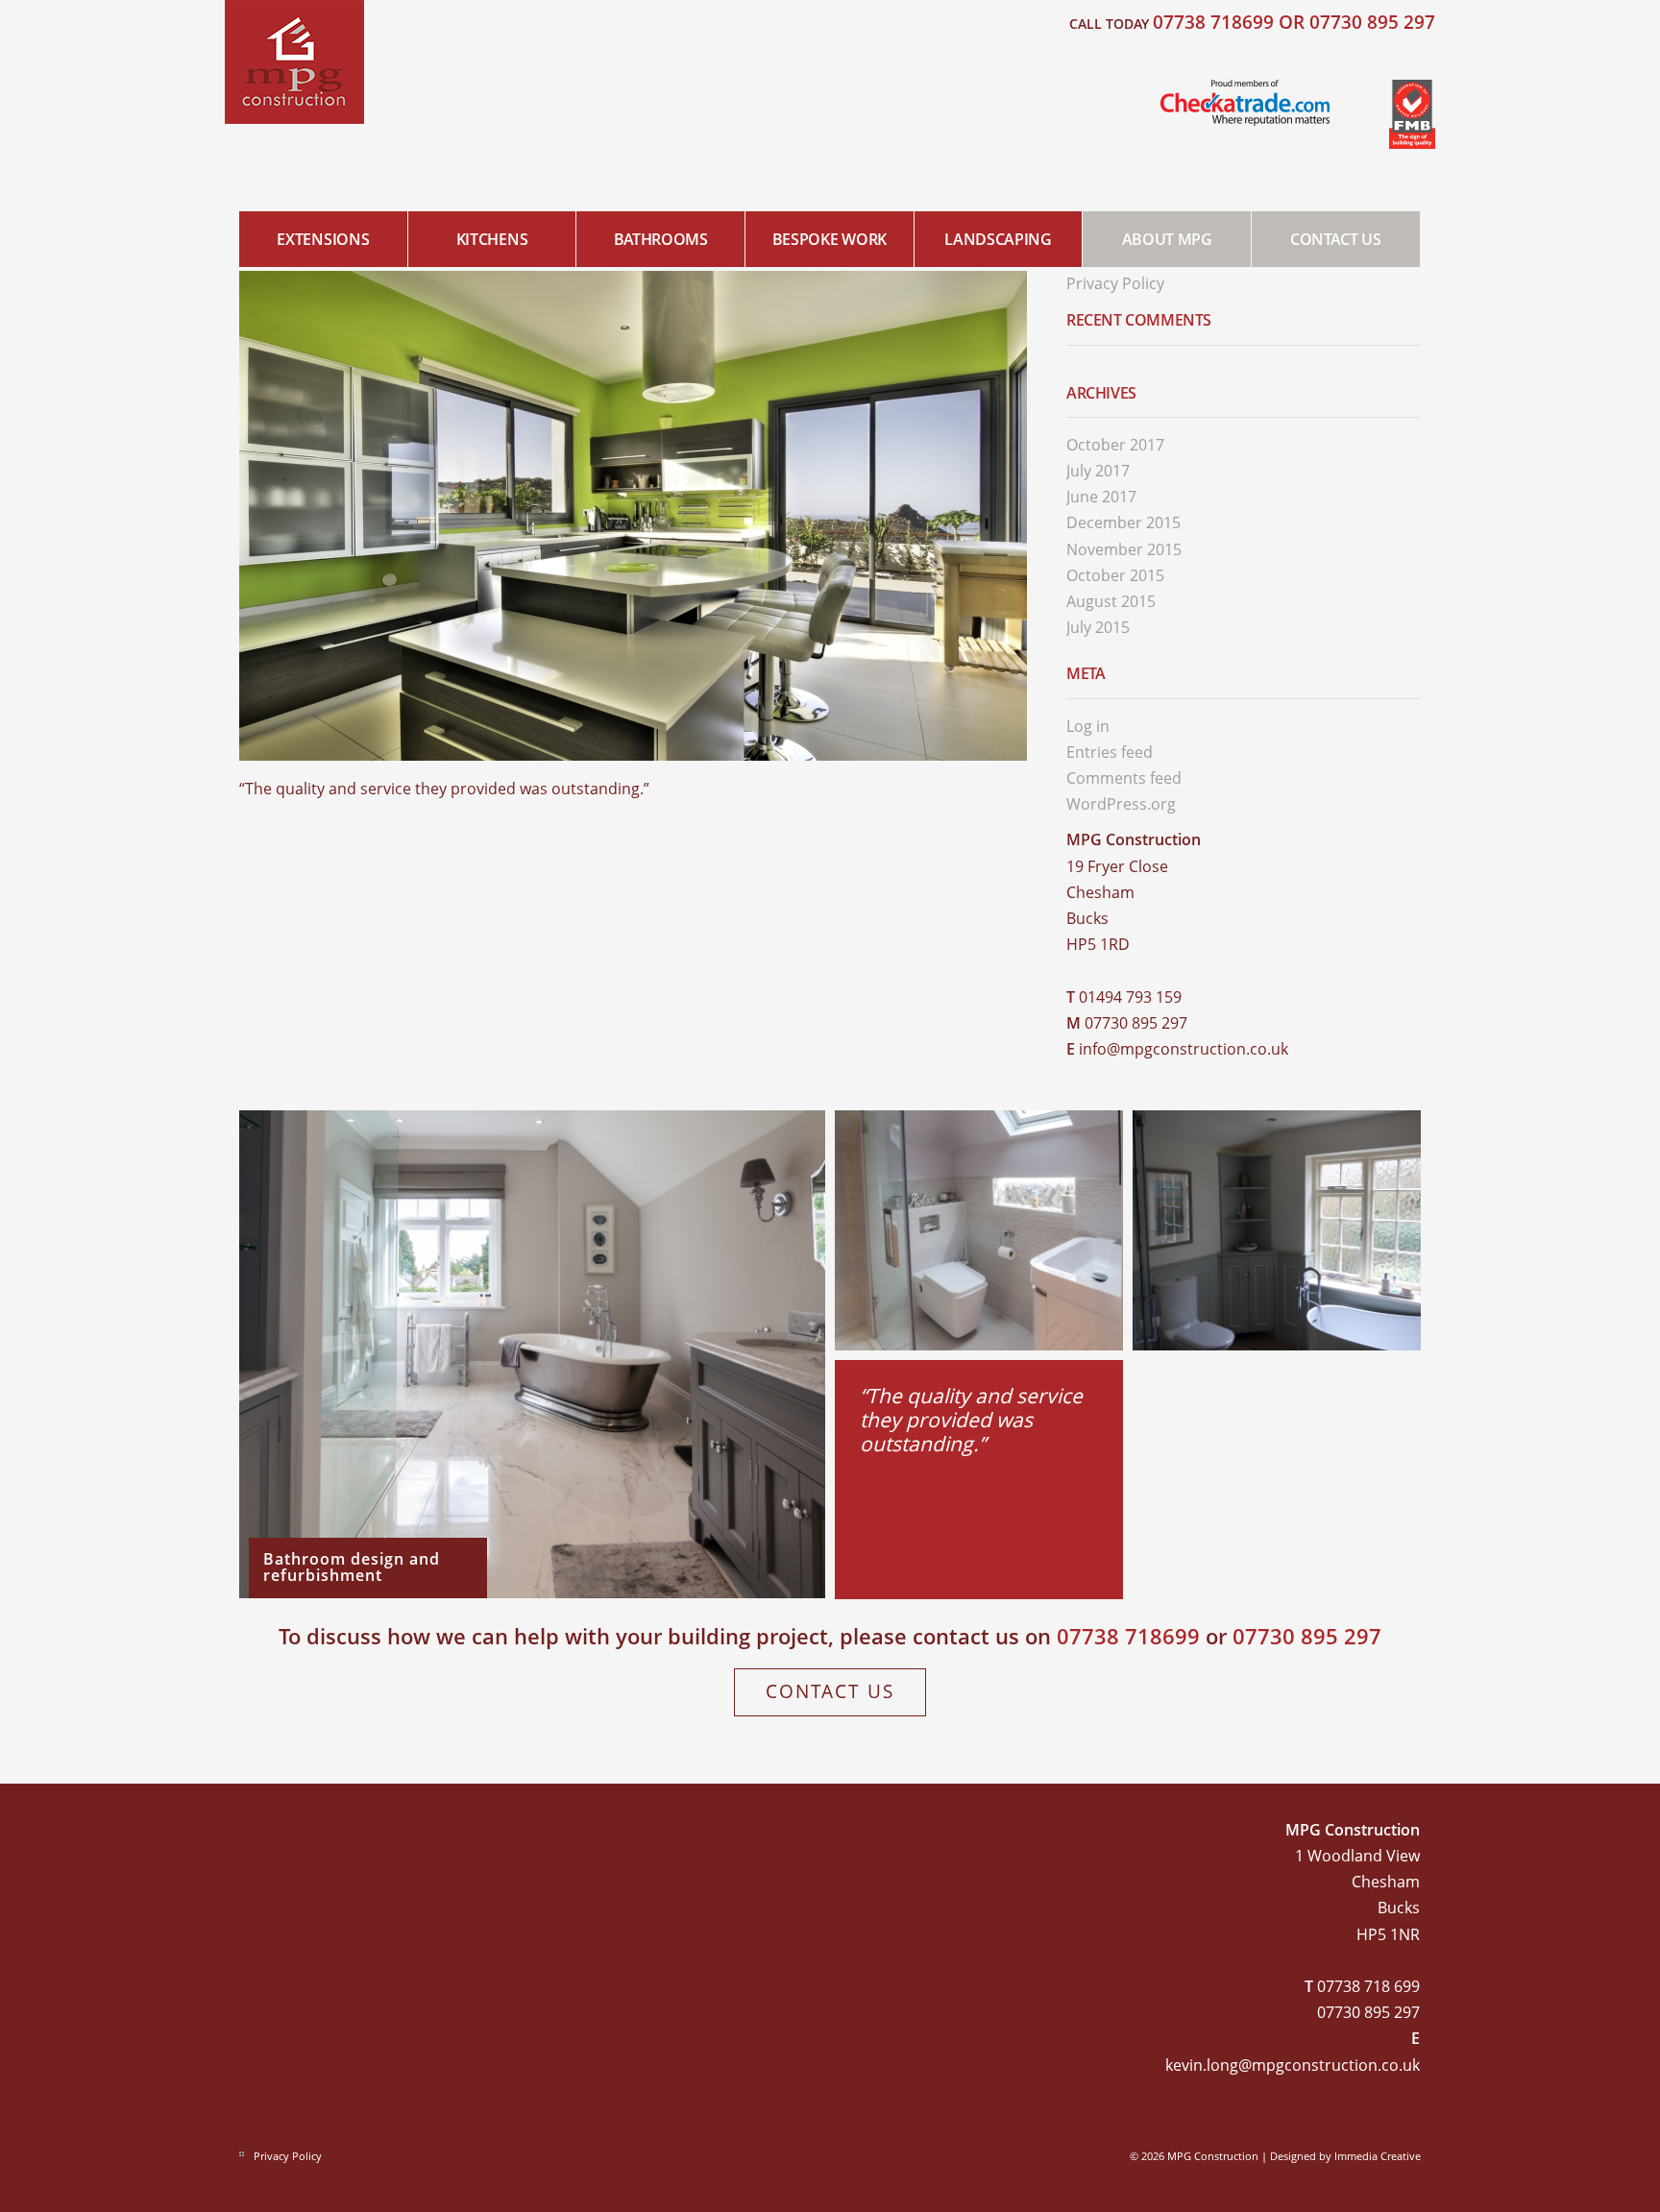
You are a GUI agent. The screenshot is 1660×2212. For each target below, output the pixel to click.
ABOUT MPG (1167, 239)
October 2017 (1115, 445)
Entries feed (1110, 752)
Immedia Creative (1378, 2156)
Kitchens (492, 239)
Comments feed (1124, 778)
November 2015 (1124, 549)
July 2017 (1098, 471)
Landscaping (998, 239)
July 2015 (1098, 627)
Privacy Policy (1115, 283)
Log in (1088, 726)
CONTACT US (1336, 239)
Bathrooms (661, 239)
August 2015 (1111, 601)
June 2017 (1101, 497)
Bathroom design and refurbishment (352, 1567)
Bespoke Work (830, 239)
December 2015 (1123, 523)
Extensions (323, 239)
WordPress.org (1121, 804)
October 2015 (1115, 575)
